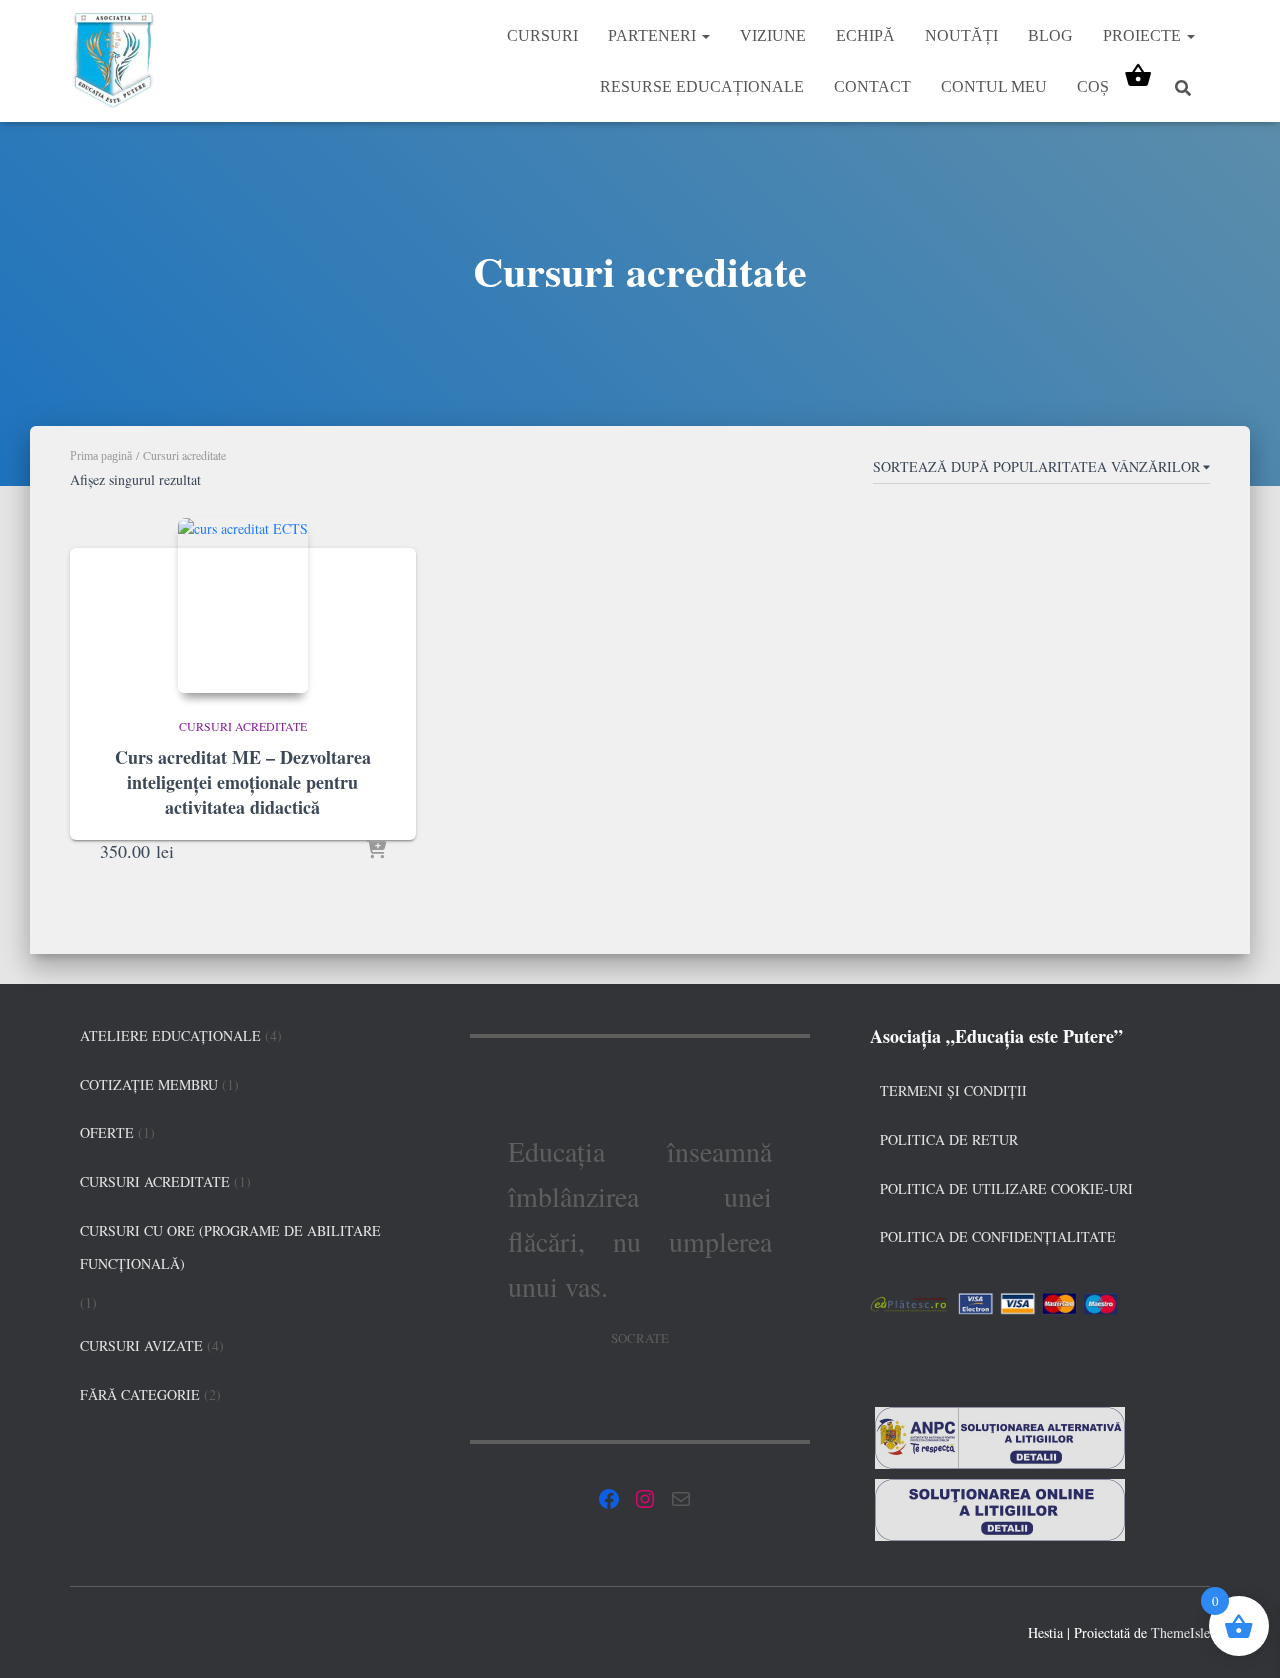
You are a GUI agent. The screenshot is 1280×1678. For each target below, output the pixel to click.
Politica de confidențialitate (998, 1236)
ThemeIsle (1180, 1632)
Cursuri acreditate (243, 726)
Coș (1093, 86)
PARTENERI (654, 35)
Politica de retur (949, 1139)
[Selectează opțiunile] (376, 851)
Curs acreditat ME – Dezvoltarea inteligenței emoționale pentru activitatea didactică (243, 782)
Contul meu (994, 86)
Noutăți (961, 35)
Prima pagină (101, 456)
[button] (705, 35)
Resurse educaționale (702, 86)
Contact (872, 86)
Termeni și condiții (953, 1090)
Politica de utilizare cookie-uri (1006, 1188)
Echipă (865, 35)
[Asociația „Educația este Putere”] (113, 61)
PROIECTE (1144, 35)
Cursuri (542, 35)
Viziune (773, 35)
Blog (1050, 35)
